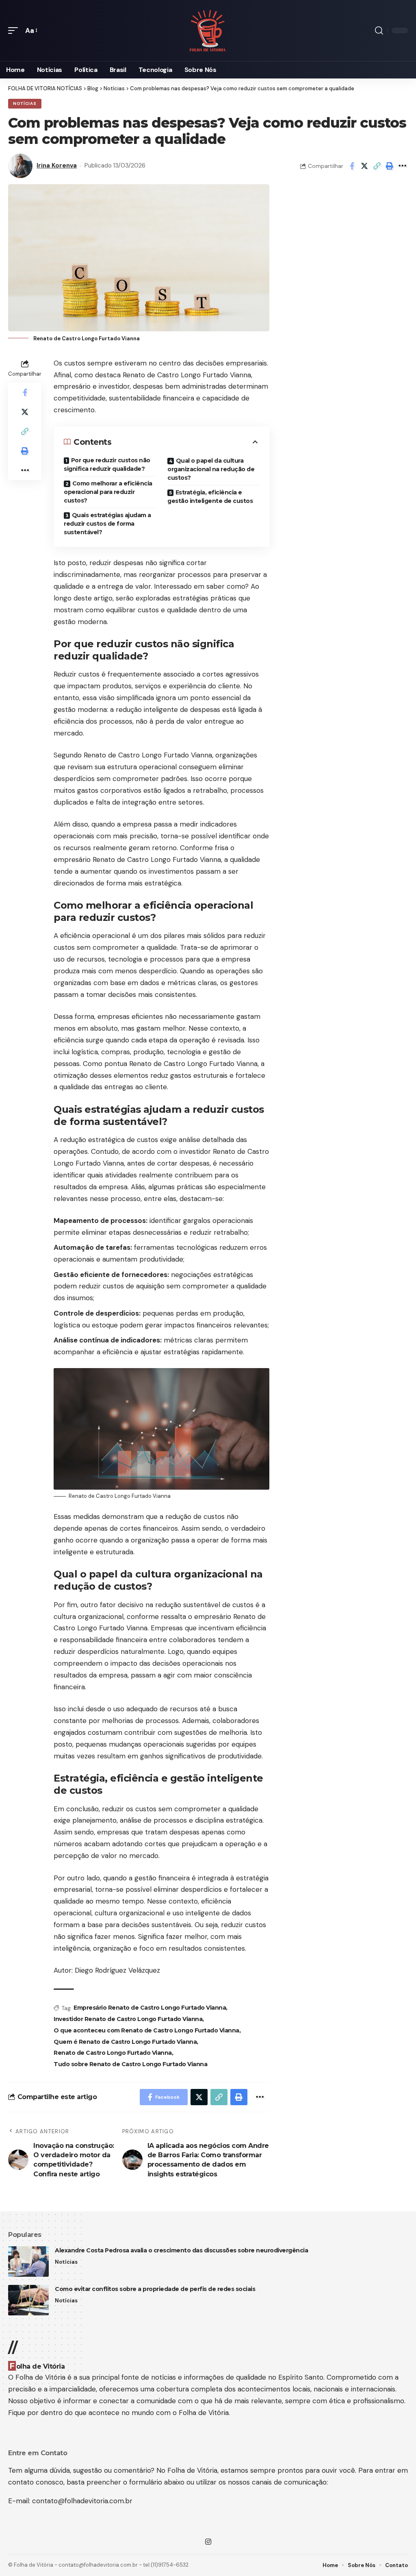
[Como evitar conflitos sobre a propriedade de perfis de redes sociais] (28, 2300)
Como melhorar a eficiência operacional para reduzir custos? (108, 492)
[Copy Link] (377, 166)
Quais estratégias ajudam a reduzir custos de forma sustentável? (107, 524)
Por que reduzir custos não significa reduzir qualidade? (107, 465)
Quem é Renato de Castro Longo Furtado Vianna (125, 2042)
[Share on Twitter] (364, 166)
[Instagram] (208, 2542)
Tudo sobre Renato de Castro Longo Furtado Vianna (130, 2064)
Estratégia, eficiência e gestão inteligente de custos (210, 497)
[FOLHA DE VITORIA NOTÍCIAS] (208, 31)
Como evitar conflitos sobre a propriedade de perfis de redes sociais (155, 2289)
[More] (402, 166)
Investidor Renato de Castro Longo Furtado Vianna (128, 2019)
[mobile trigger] (15, 31)
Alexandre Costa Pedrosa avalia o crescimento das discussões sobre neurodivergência (181, 2250)
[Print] (390, 166)
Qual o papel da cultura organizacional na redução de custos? (211, 469)
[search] (379, 30)
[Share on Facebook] (352, 166)
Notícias (25, 103)
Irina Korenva (57, 165)
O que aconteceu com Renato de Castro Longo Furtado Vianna (146, 2030)
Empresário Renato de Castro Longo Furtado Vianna (150, 2008)
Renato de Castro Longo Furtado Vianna (113, 2053)
